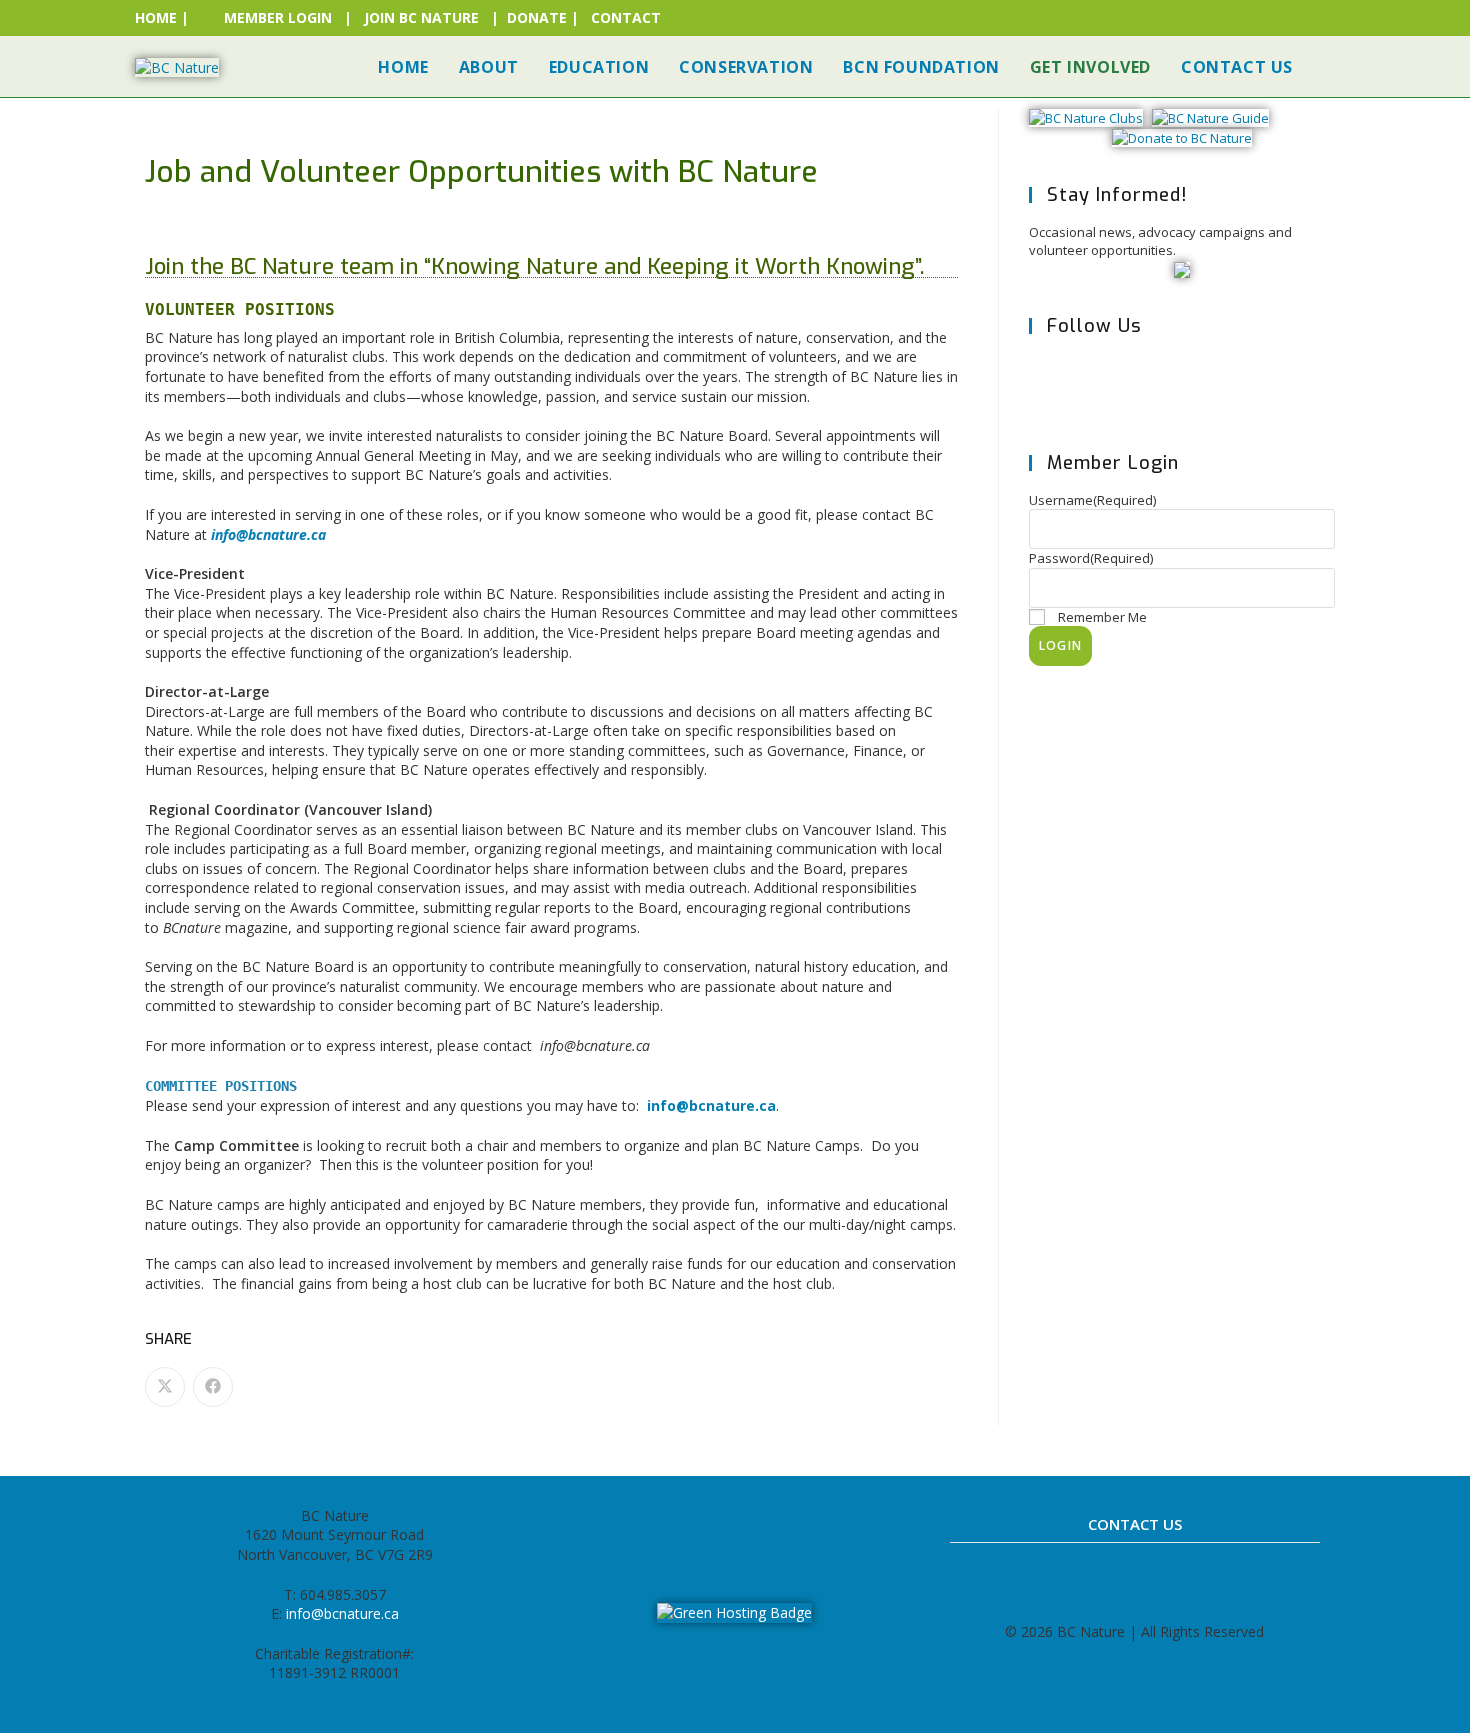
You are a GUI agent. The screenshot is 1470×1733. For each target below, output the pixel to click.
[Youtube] (801, 1524)
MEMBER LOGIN (278, 17)
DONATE (537, 17)
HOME (156, 17)
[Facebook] (1120, 384)
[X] (1059, 384)
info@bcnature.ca (711, 1105)
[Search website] (1329, 67)
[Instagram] (1181, 384)
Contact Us (1135, 1524)
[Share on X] (165, 1387)
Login (1060, 645)
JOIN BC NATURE (421, 17)
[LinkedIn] (757, 1524)
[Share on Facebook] (213, 1387)
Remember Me (1102, 617)
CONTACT (626, 17)
